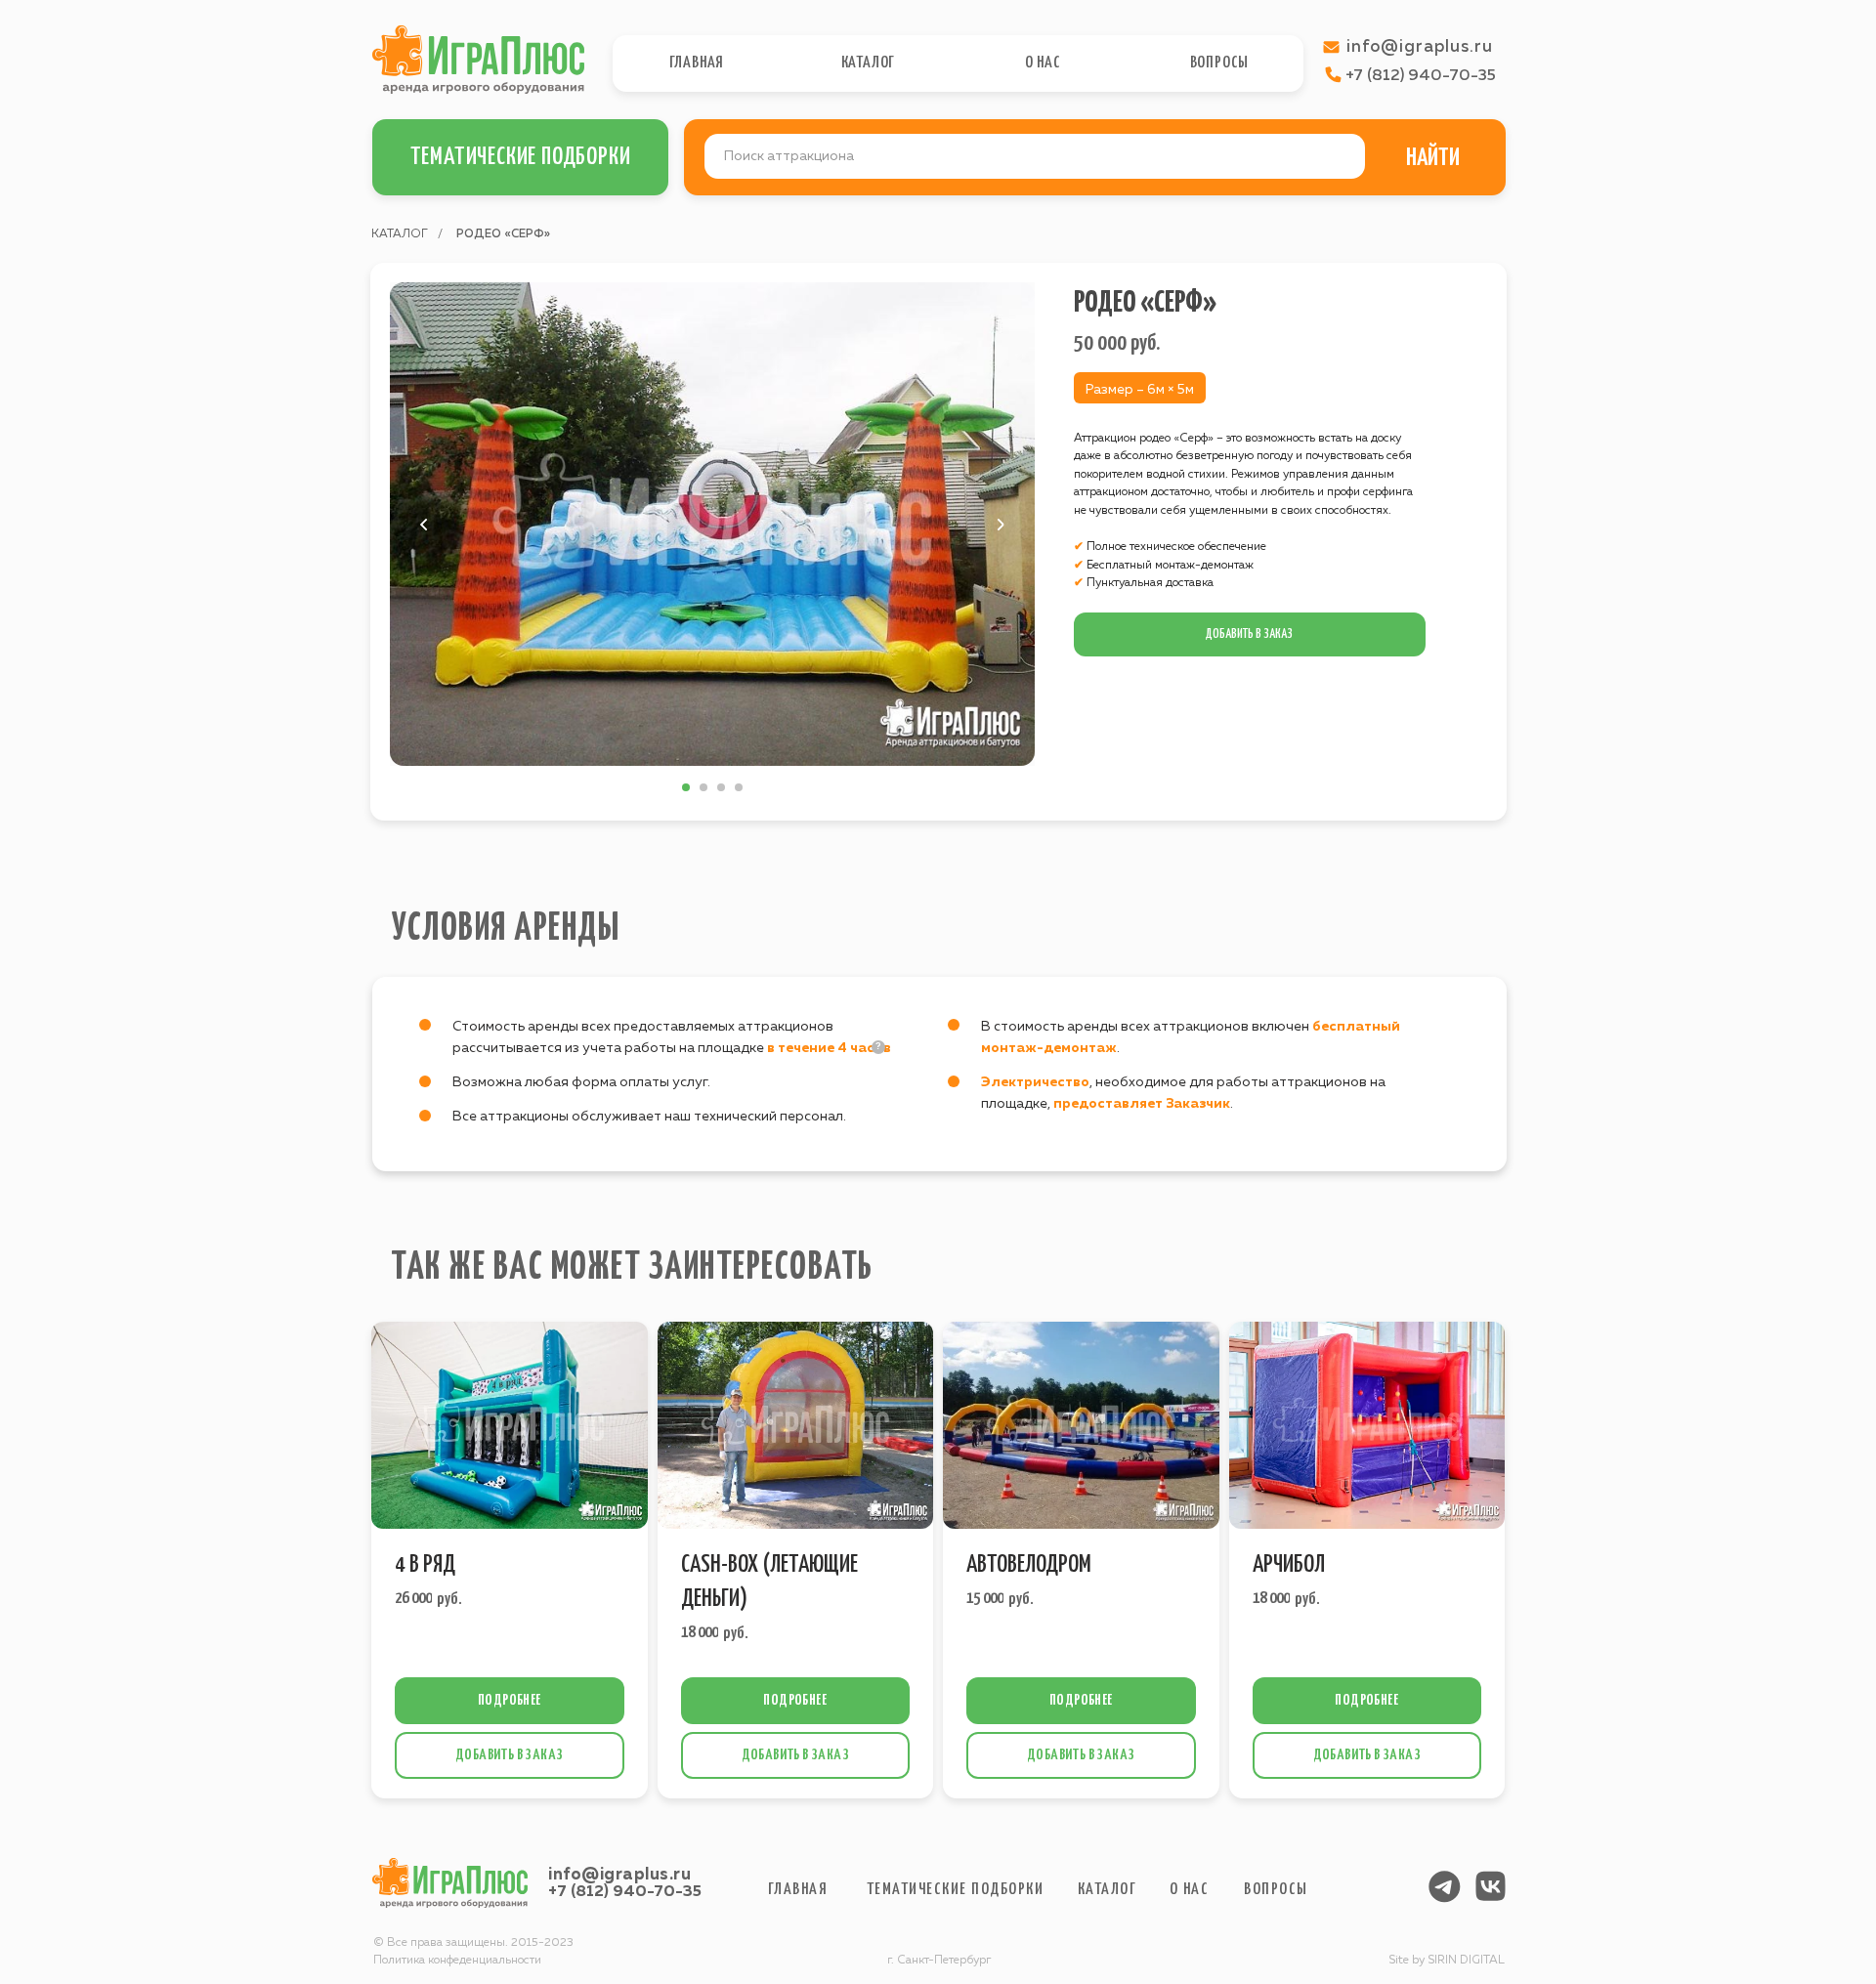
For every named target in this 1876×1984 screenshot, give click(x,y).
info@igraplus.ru (619, 1875)
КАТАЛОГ (400, 234)
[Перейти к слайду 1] (686, 787)
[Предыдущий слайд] (424, 525)
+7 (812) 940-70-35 (625, 1892)
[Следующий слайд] (1001, 525)
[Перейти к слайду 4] (739, 787)
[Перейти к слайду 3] (721, 787)
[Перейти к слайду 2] (703, 787)
